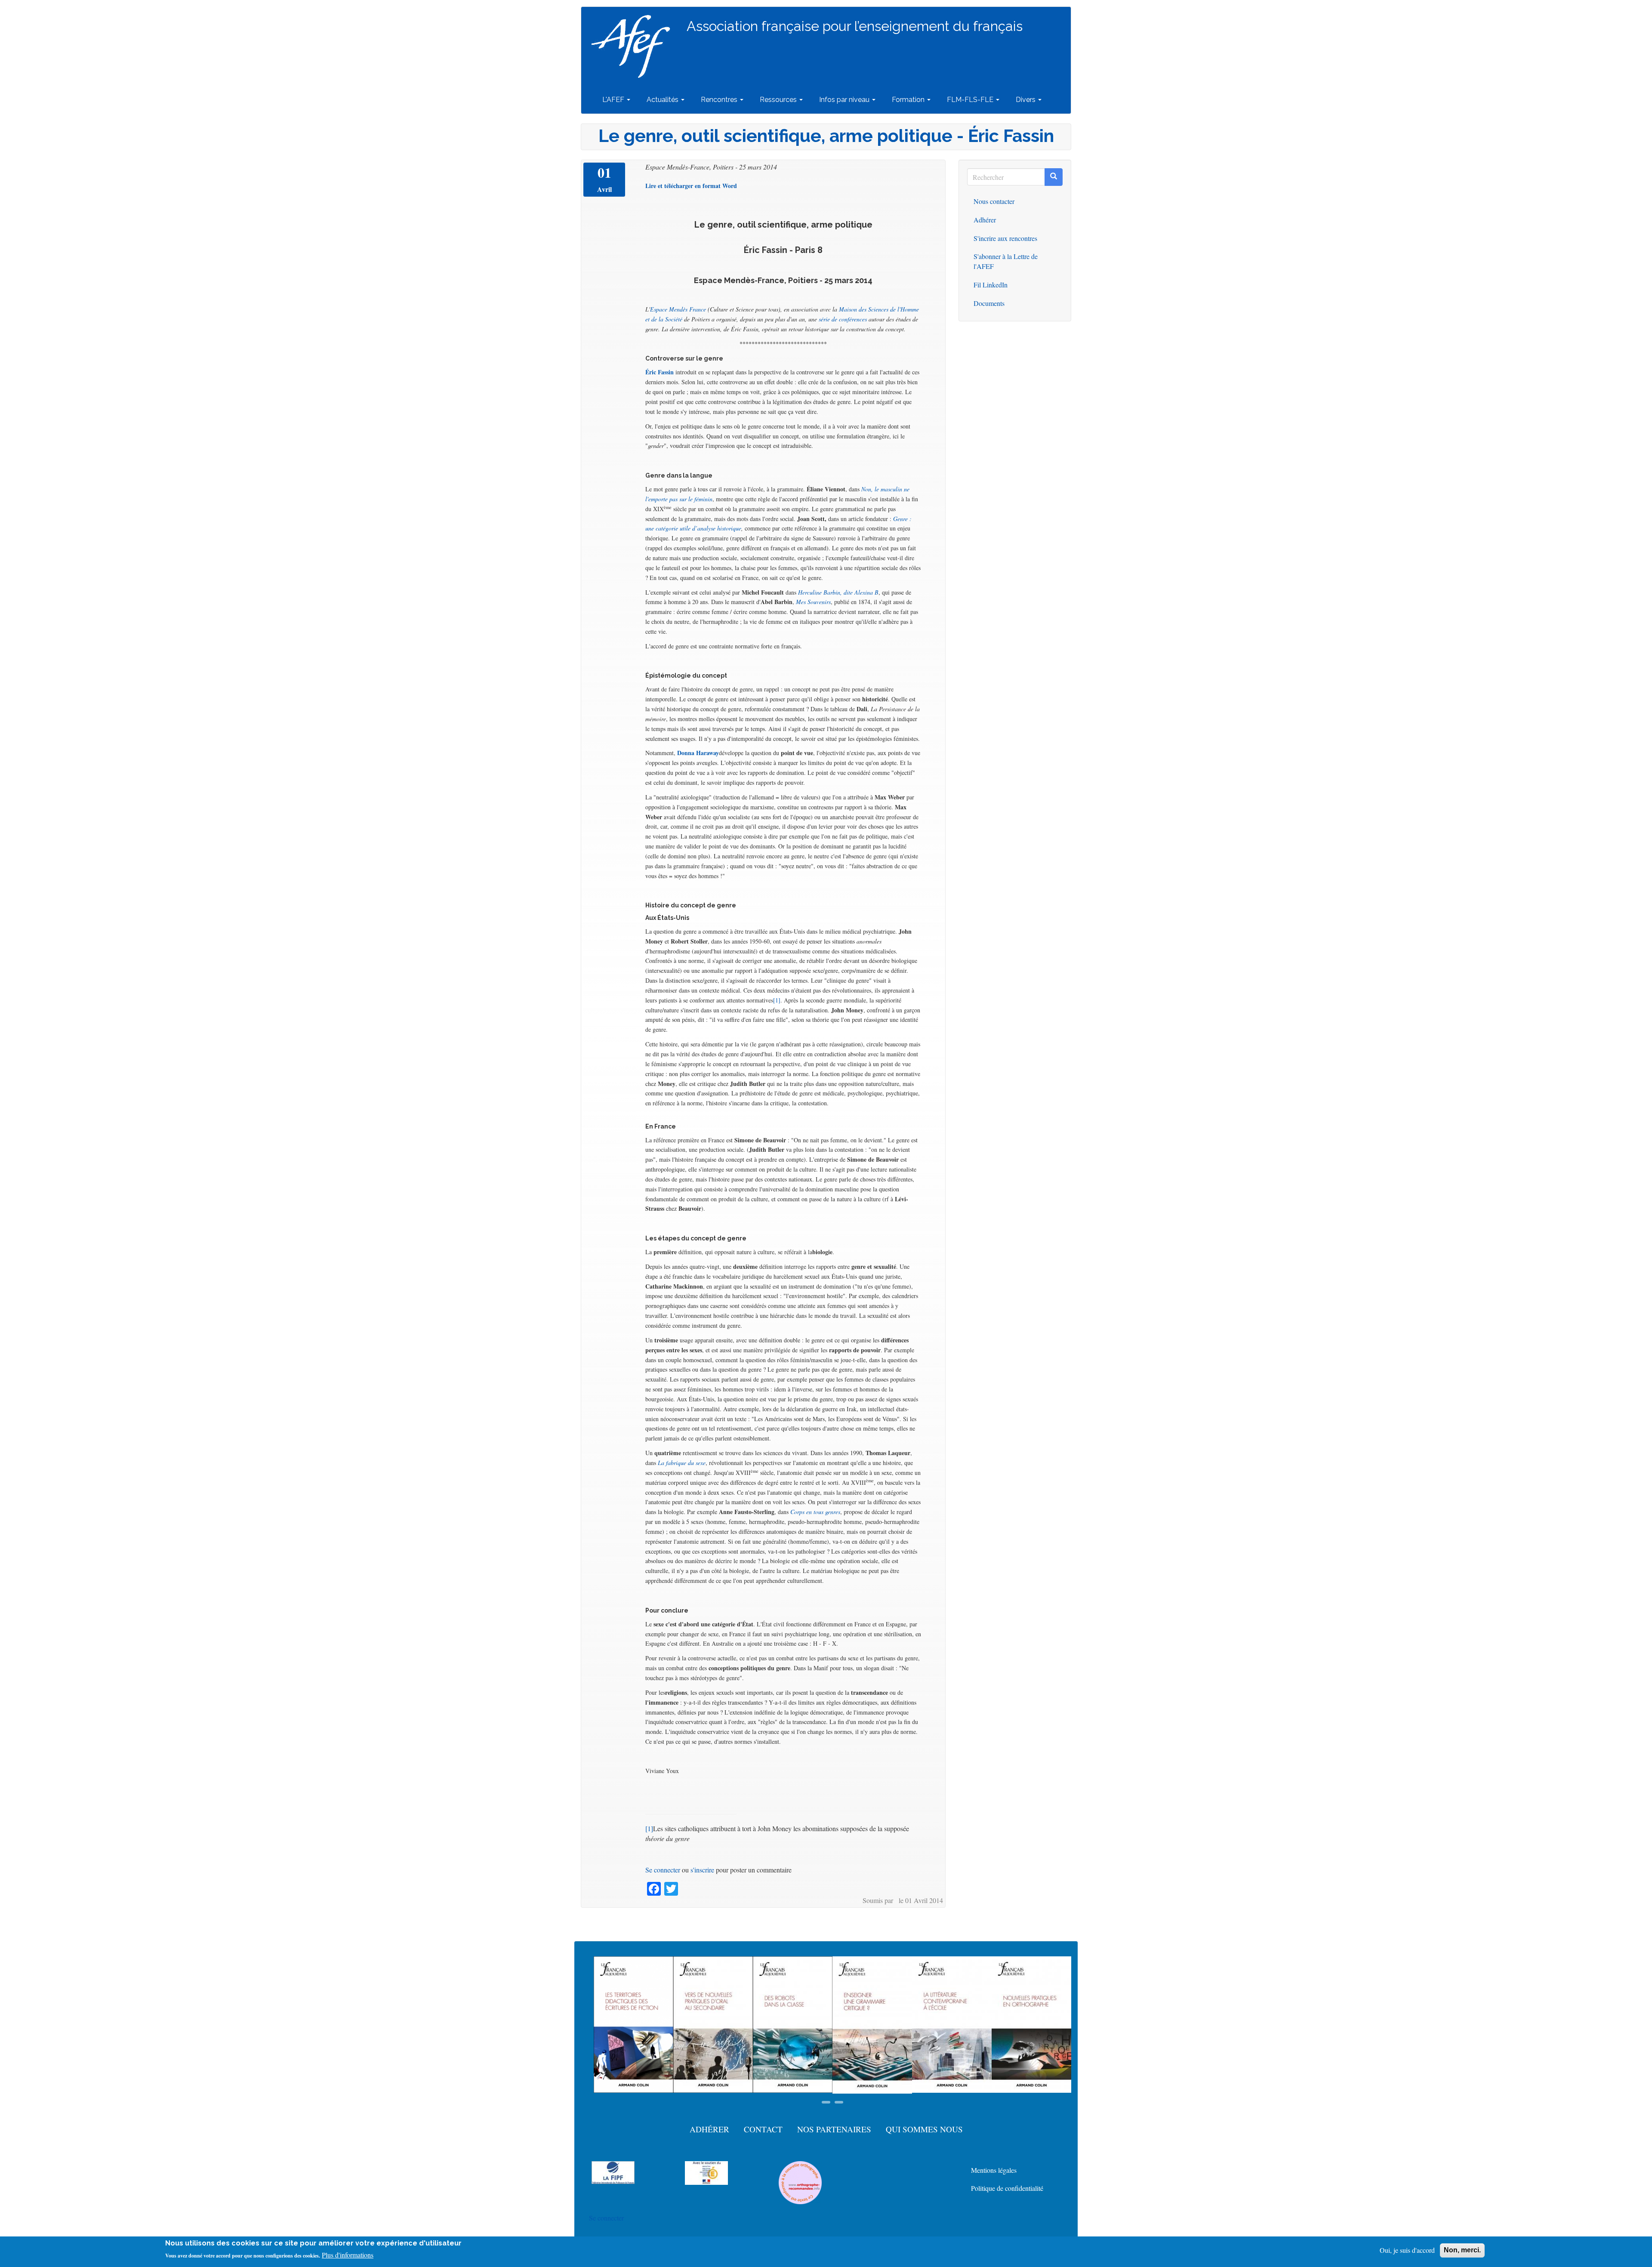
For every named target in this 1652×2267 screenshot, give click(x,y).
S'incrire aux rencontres (1005, 238)
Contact (763, 2129)
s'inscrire (702, 1870)
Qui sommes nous (924, 2129)
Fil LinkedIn (991, 285)
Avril (604, 189)
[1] (777, 1000)
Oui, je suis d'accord (1407, 2250)
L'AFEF (614, 100)
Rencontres (720, 100)
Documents (989, 303)
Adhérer (985, 220)
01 (604, 173)
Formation (909, 100)
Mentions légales (994, 2170)
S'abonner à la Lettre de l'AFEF (1006, 261)
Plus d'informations (348, 2255)
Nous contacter (994, 201)
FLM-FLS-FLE (971, 100)
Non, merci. (1462, 2250)
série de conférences (843, 319)
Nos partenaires (834, 2129)
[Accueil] (634, 46)
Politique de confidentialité (1007, 2188)
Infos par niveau (845, 100)
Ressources (779, 100)
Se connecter (663, 1870)
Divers (1026, 100)
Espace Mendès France (678, 309)
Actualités (663, 100)
